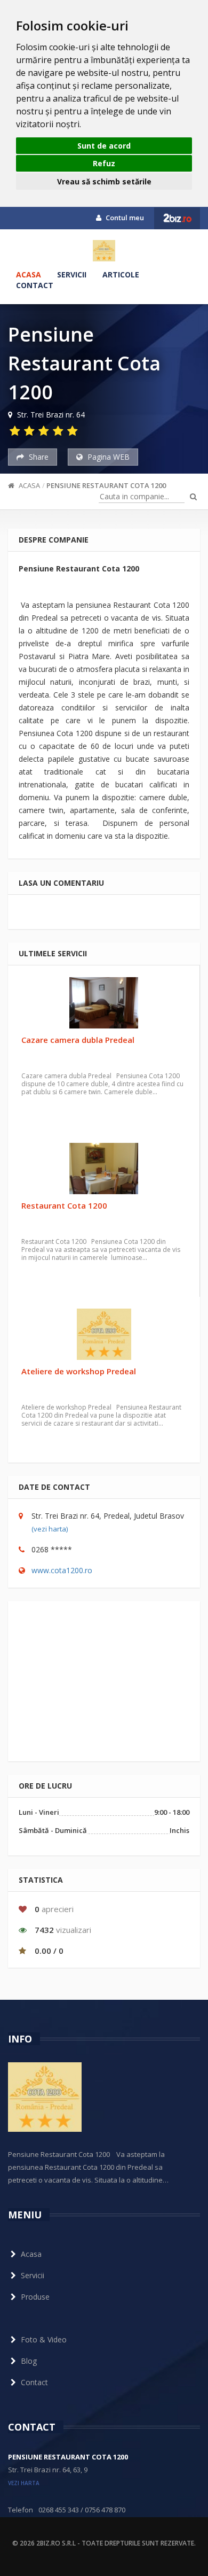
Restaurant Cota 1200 (64, 1205)
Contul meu (124, 218)
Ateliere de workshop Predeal (79, 1371)
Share (38, 457)
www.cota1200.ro (62, 1570)
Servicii (72, 274)
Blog (29, 2361)
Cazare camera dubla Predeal (78, 1040)
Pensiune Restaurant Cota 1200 (106, 485)
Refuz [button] (104, 163)
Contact (35, 285)
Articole (121, 274)
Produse (35, 2297)
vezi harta (24, 2483)
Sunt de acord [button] (104, 146)
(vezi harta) (50, 1529)
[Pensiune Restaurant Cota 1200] (104, 251)
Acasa (29, 274)
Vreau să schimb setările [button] (104, 181)
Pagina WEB (107, 457)
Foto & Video (44, 2339)
